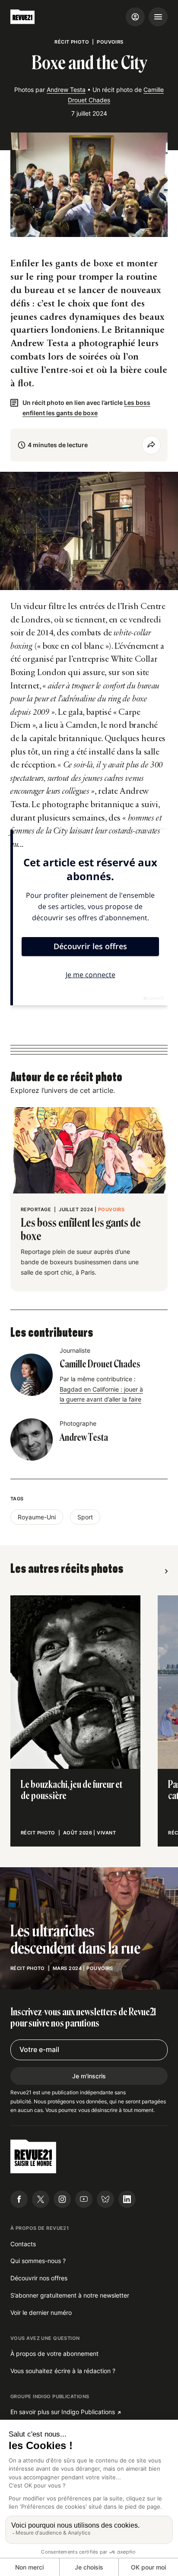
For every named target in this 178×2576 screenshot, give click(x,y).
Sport (85, 1517)
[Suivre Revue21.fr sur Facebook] (19, 2199)
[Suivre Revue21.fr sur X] (41, 2199)
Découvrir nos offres (39, 2278)
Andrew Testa (66, 90)
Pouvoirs (110, 42)
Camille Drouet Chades (100, 1364)
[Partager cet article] (151, 445)
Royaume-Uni (37, 1517)
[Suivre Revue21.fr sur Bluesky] (105, 2199)
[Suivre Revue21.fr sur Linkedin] (127, 2199)
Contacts (23, 2244)
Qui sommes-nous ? (38, 2261)
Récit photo (72, 42)
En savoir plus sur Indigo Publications (63, 2412)
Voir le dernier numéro (41, 2312)
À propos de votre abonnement (54, 2353)
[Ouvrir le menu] (158, 17)
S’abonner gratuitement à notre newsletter (70, 2295)
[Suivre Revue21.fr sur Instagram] (62, 2199)
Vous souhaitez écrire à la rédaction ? (63, 2371)
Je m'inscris (89, 2076)
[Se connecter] (135, 17)
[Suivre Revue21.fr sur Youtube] (84, 2199)
